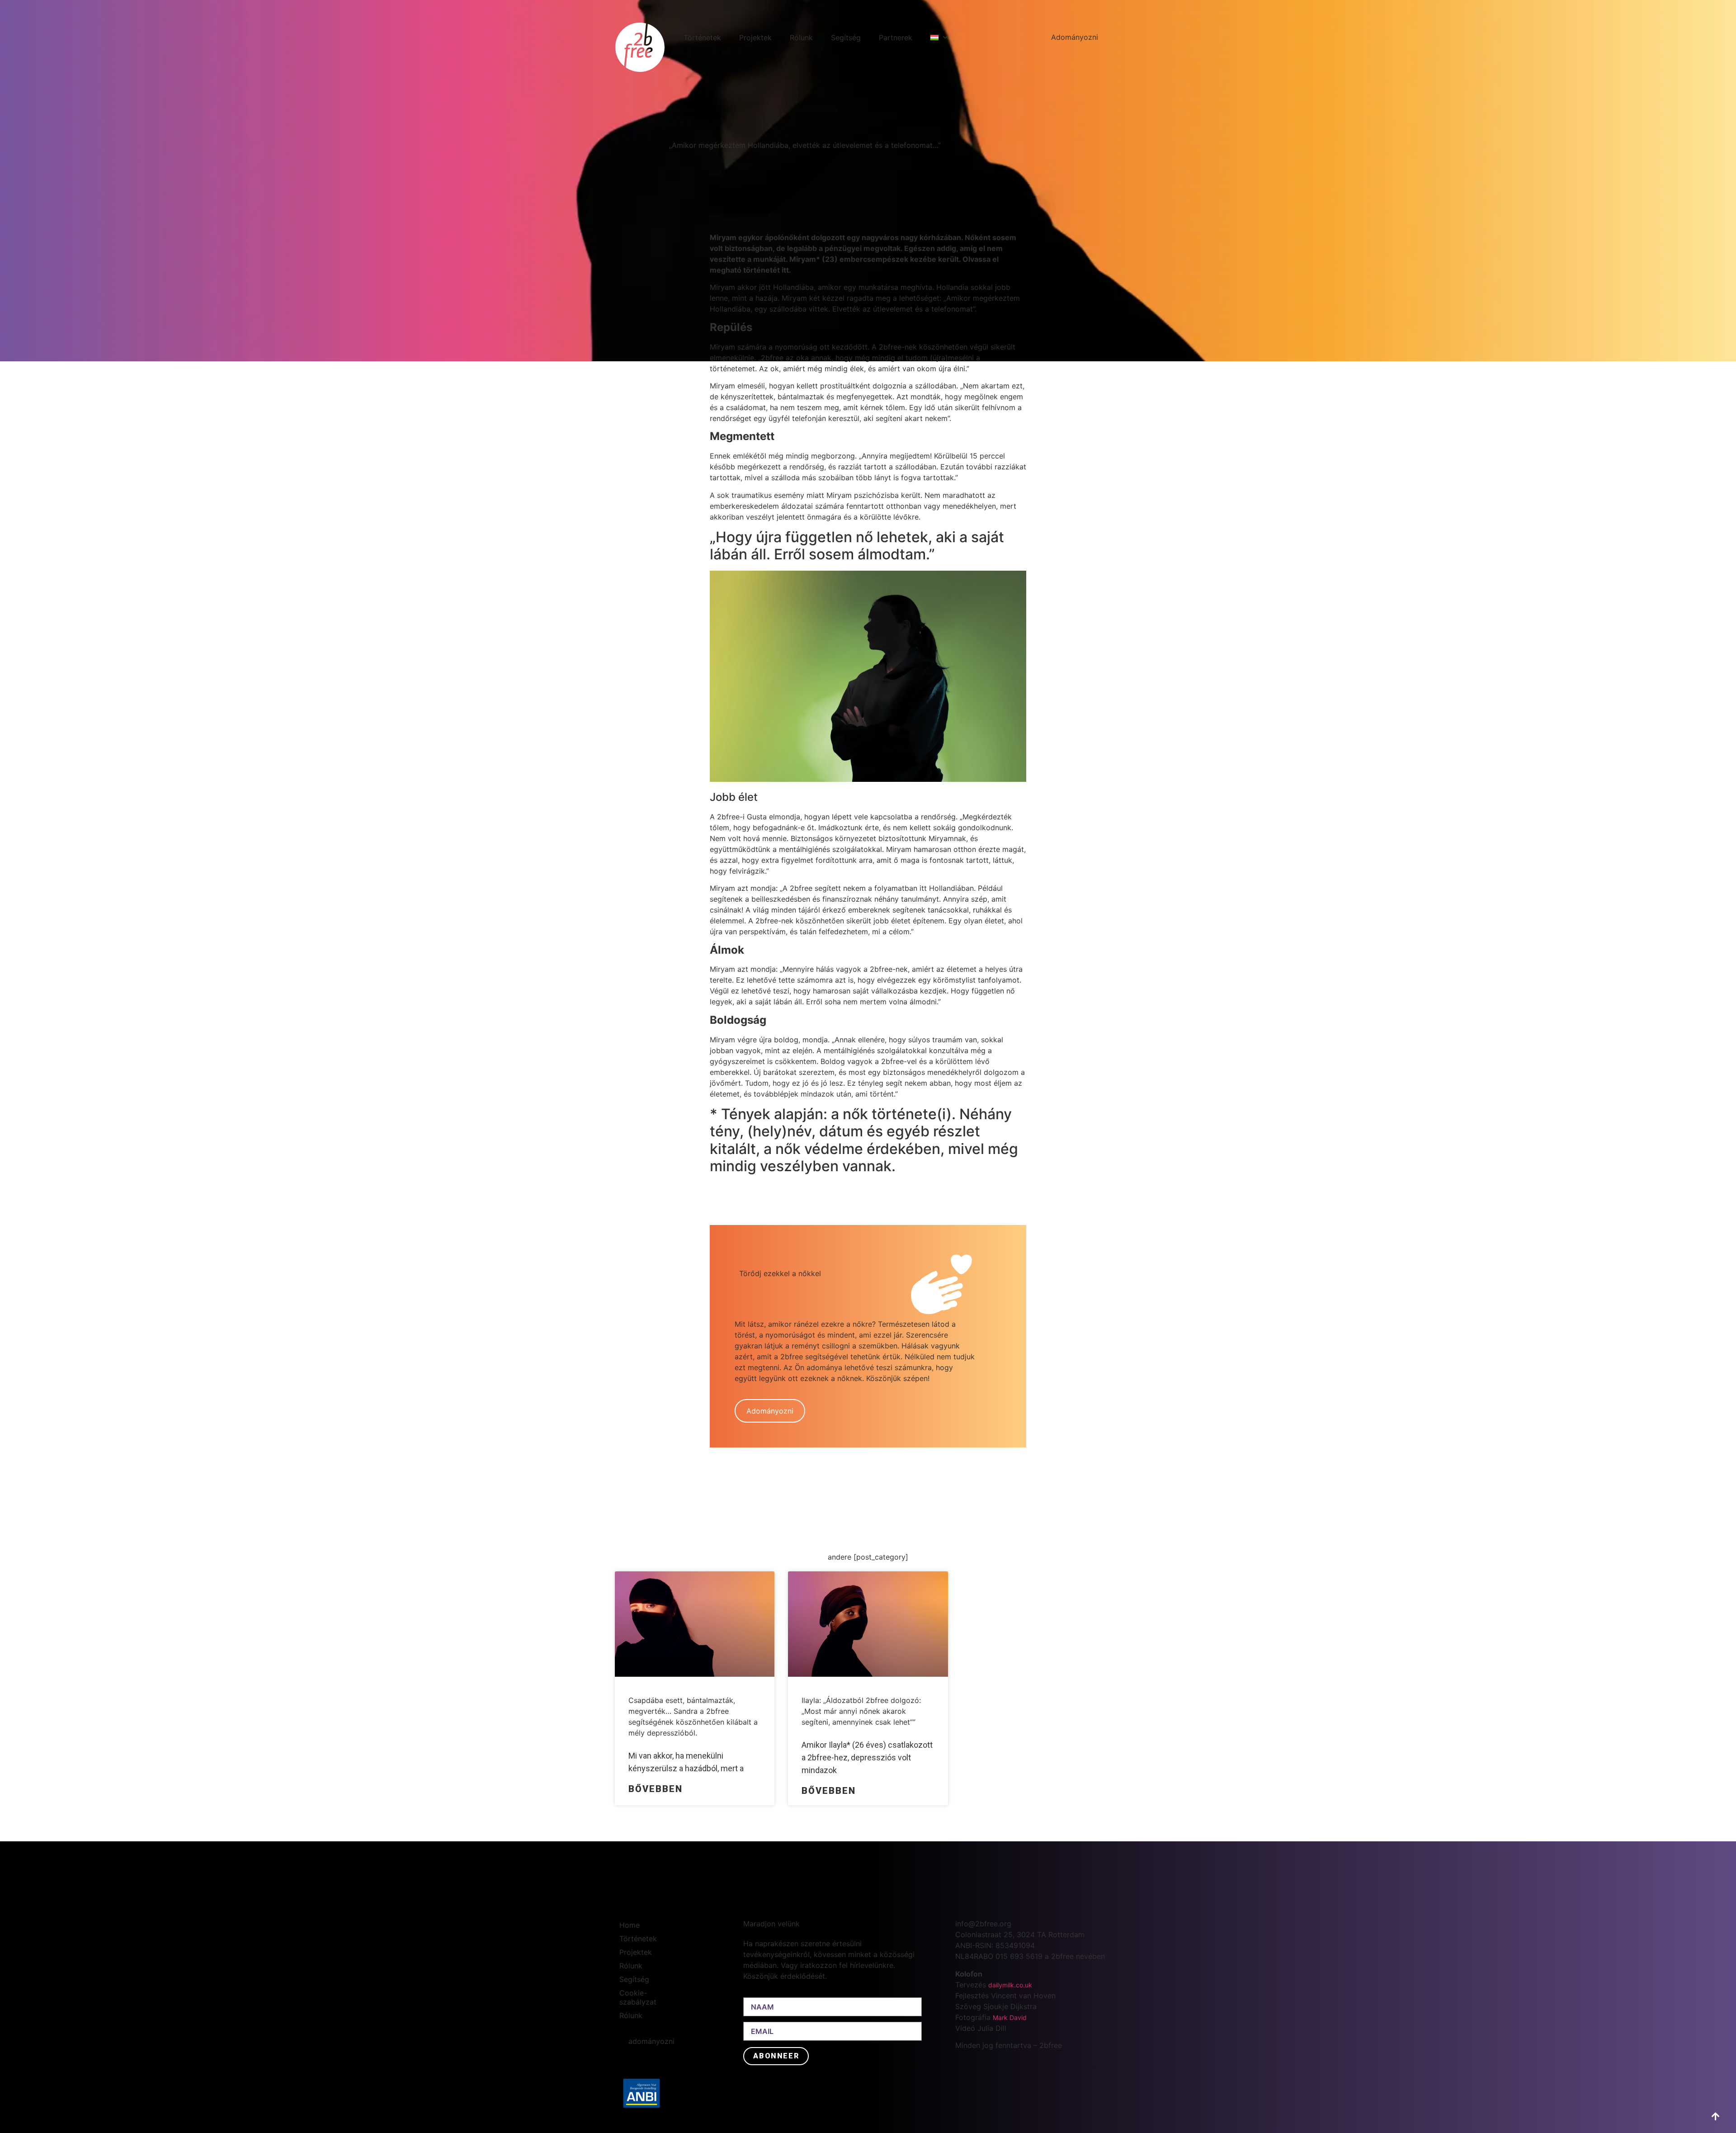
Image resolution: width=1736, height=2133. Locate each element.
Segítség (846, 38)
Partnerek (896, 38)
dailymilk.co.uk (1010, 1985)
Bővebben (656, 1789)
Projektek (755, 38)
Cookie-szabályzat (638, 1997)
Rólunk (801, 38)
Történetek (702, 38)
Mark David (1010, 2017)
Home (630, 1925)
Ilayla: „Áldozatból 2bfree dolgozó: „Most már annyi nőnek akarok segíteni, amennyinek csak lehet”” (861, 1711)
